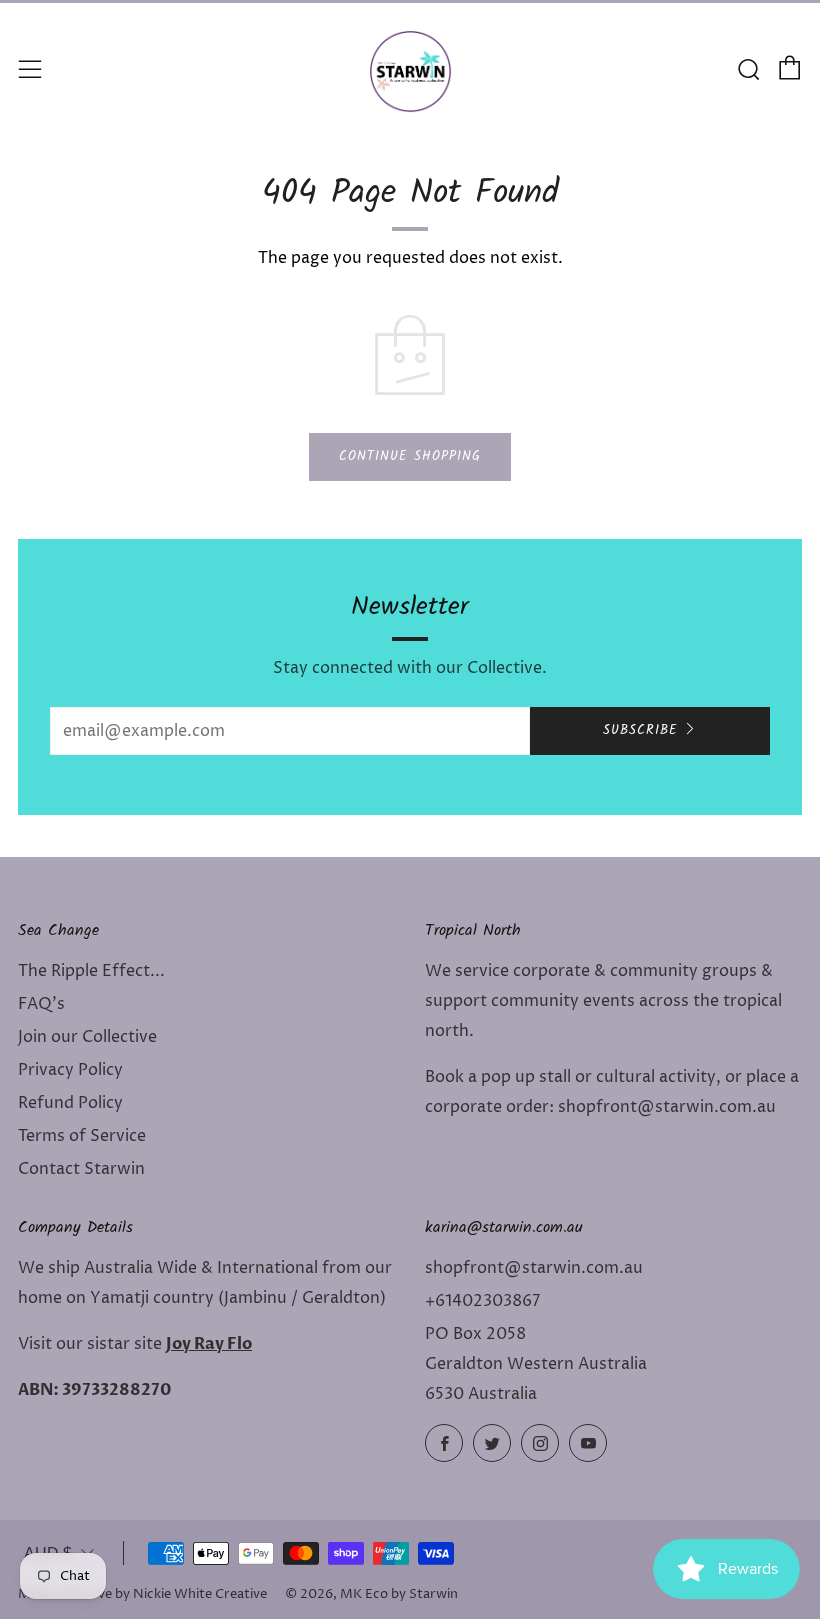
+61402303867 (482, 1301)
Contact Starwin (81, 1169)
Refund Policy (70, 1103)
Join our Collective (87, 1037)
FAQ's (41, 1004)
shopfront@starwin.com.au (534, 1268)
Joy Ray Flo (209, 1344)
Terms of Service (82, 1136)
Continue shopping (410, 456)
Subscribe (640, 730)
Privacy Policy (70, 1070)
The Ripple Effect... (91, 971)
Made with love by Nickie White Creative (142, 1594)
